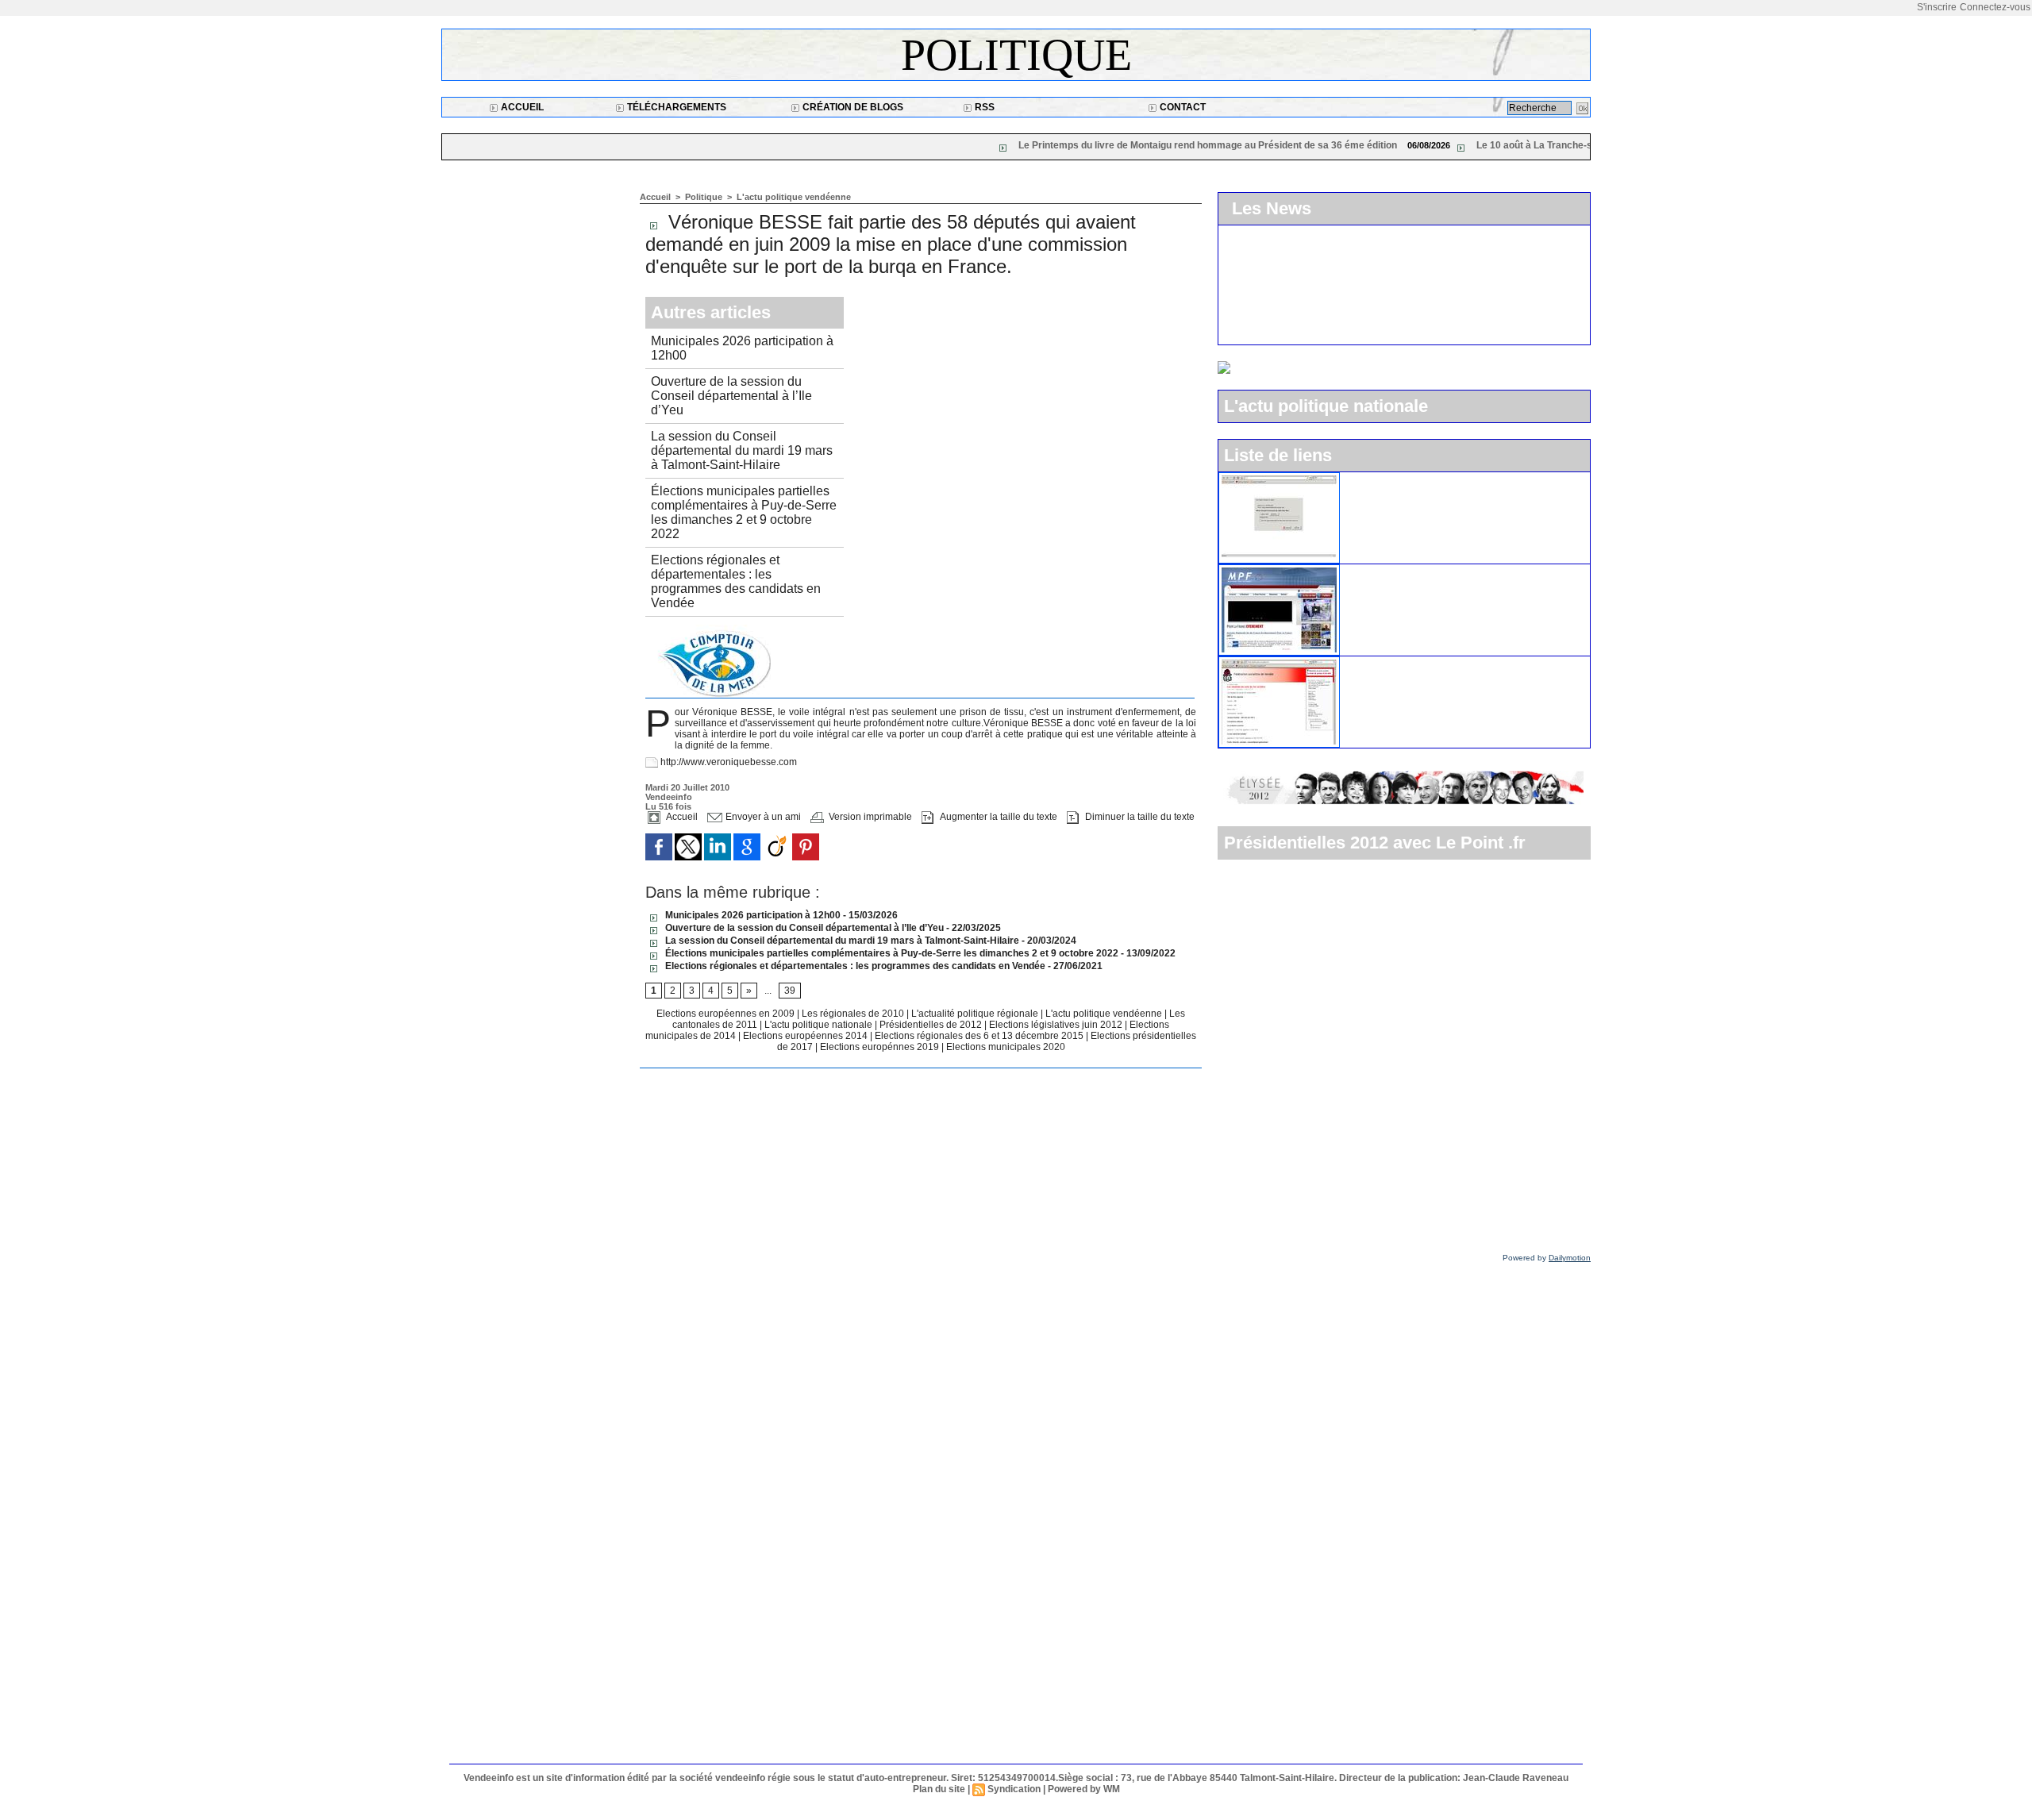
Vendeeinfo (1296, 333)
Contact (1181, 107)
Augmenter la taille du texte (997, 817)
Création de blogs (852, 107)
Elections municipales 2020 (1006, 1047)
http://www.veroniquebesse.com (729, 762)
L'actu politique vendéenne (794, 197)
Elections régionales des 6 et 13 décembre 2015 (980, 1036)
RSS (983, 107)
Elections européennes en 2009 (727, 1014)
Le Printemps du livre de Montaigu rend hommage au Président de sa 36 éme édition (1035, 145)
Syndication (1014, 1789)
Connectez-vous (1995, 7)
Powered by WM (1084, 1789)
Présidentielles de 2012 (932, 1025)
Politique (1016, 55)
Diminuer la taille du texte (1139, 817)
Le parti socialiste (1391, 663)
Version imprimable (869, 817)
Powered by (1547, 1258)
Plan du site (939, 1789)
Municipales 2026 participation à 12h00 (752, 915)
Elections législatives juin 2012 (1057, 1025)
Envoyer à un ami (762, 817)
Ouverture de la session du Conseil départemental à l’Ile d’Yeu (731, 396)
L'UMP (1364, 479)
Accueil (521, 107)
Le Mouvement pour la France (1424, 571)
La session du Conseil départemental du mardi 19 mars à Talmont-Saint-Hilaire (742, 450)
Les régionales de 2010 (854, 1014)
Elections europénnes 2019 (879, 1047)
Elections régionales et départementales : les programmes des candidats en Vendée (736, 581)
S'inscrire (1937, 7)
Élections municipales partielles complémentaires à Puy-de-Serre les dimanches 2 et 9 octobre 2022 (744, 512)
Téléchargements (675, 107)
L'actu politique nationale (820, 1025)
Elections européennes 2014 (806, 1036)
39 (790, 991)
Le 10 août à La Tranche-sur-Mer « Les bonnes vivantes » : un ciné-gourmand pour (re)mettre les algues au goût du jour (1572, 145)
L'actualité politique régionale (976, 1014)
